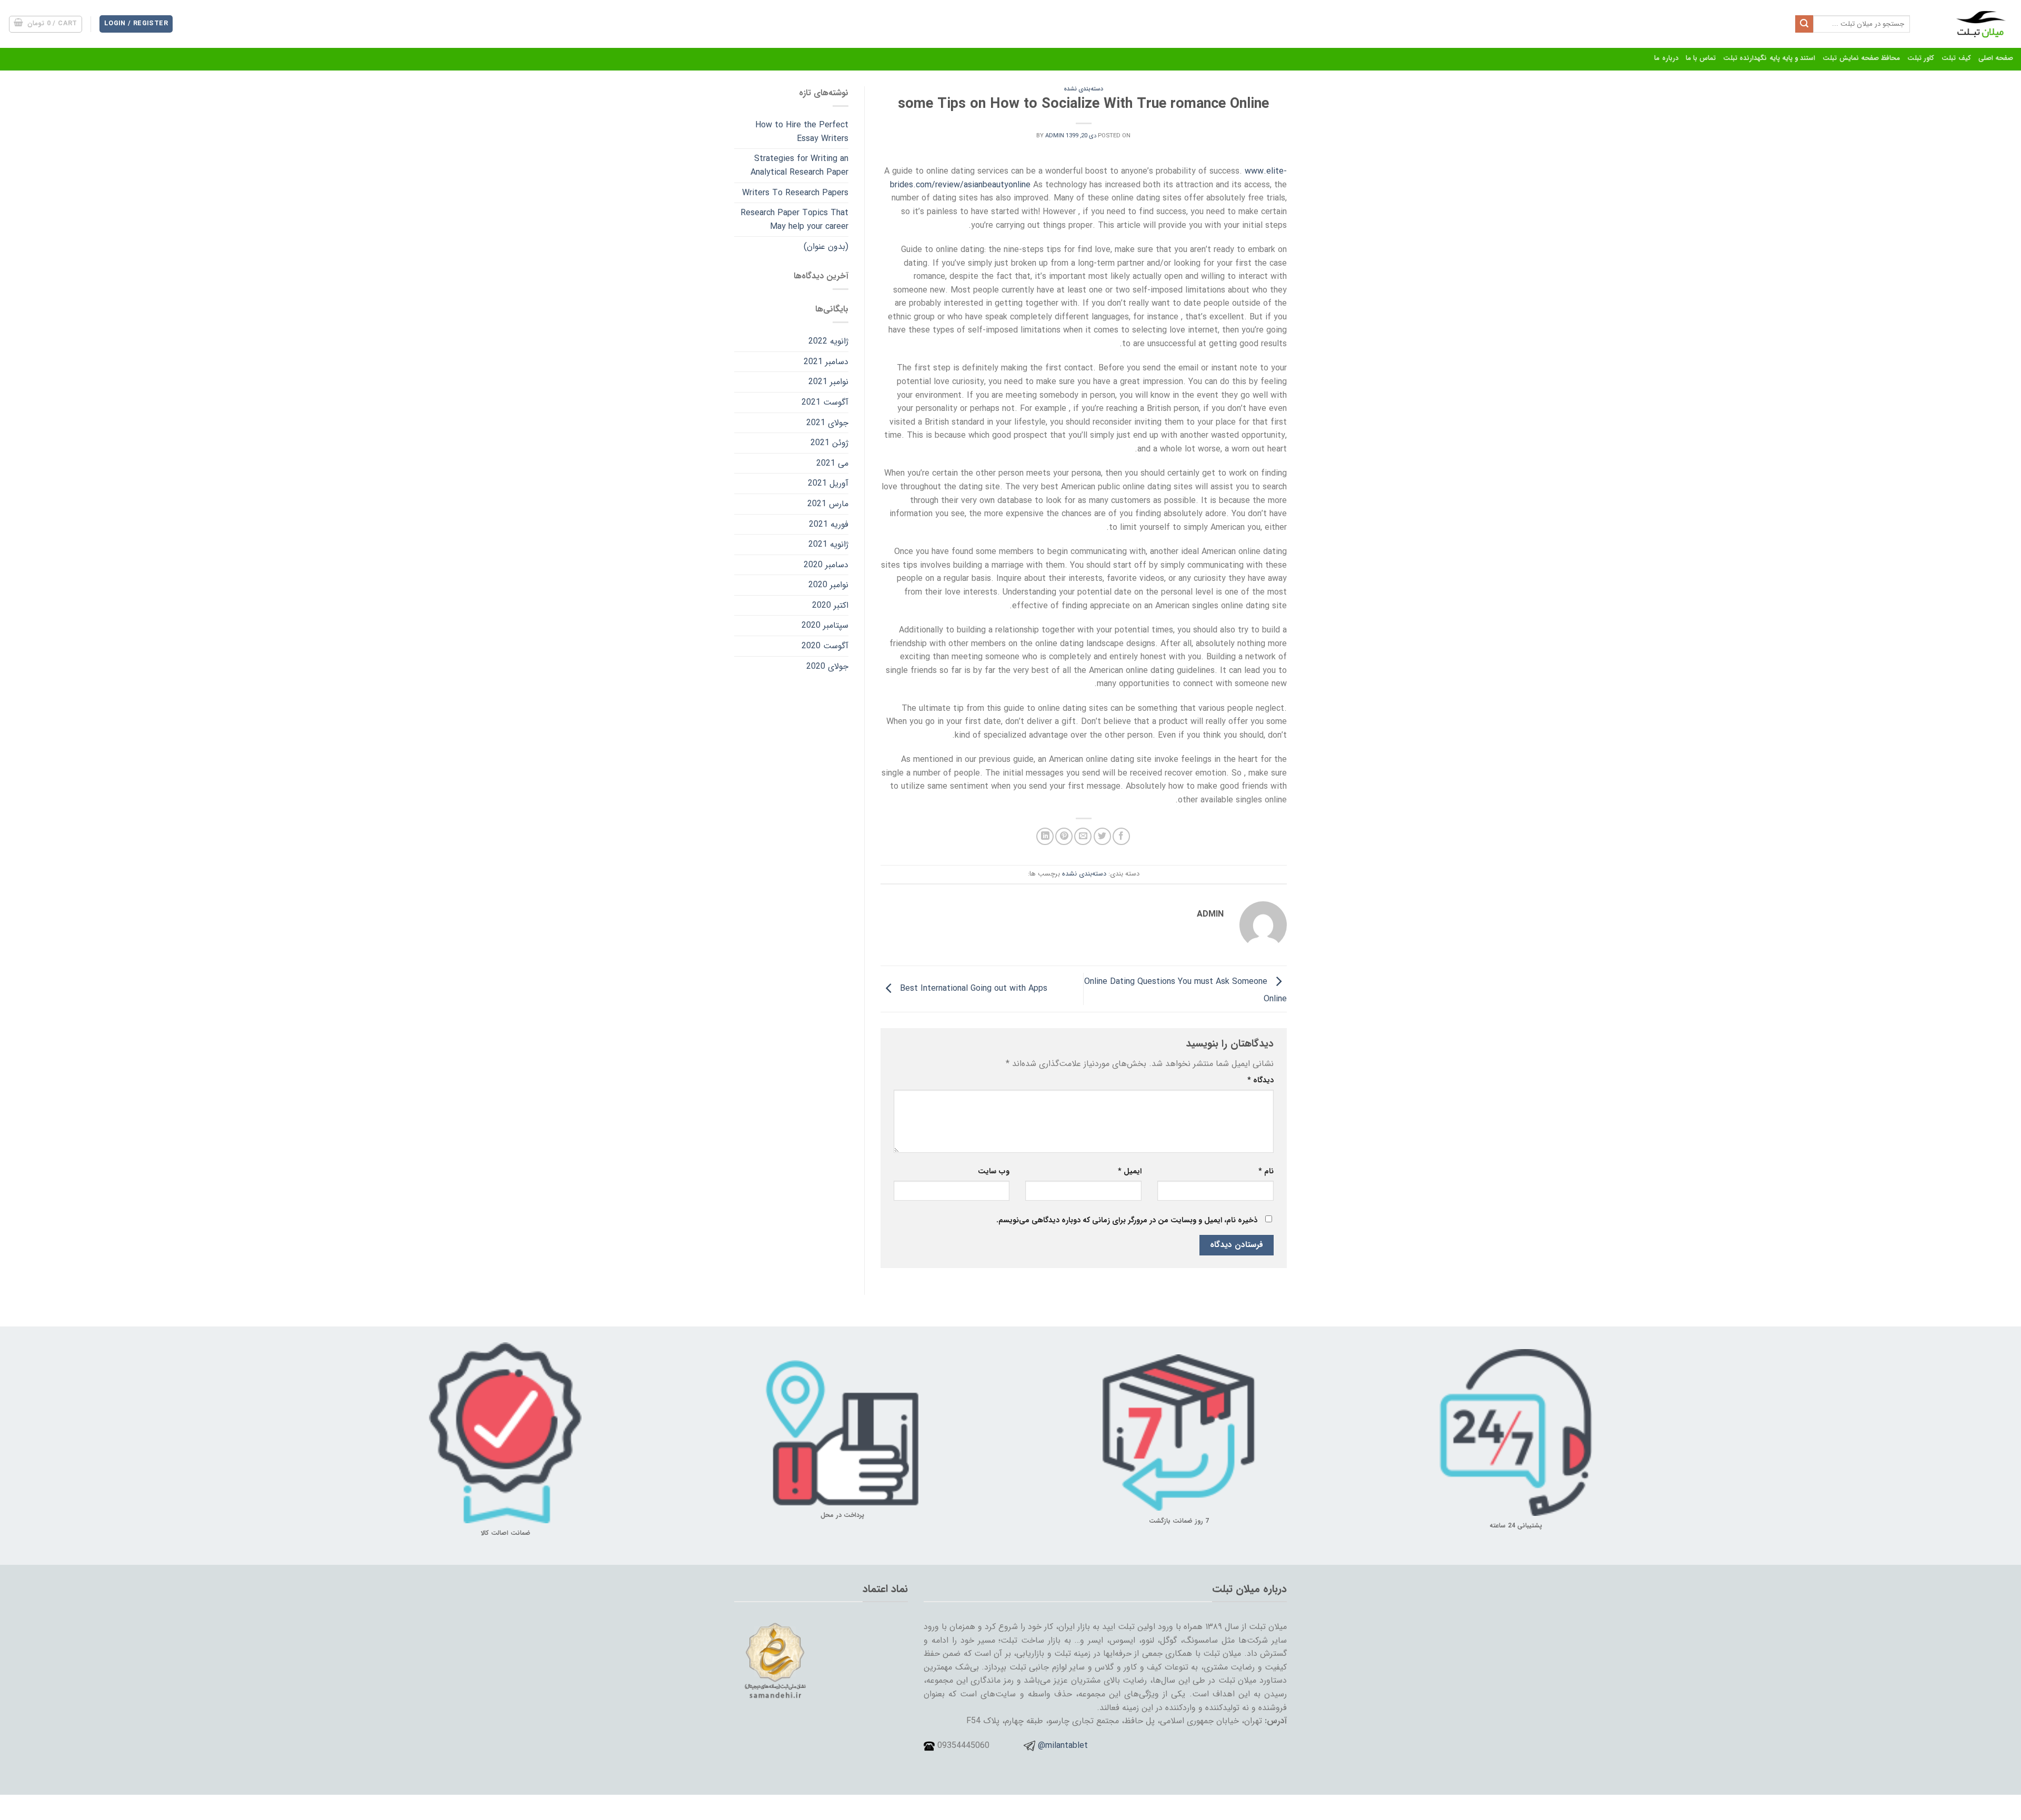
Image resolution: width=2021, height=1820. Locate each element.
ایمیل (1130, 1172)
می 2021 (832, 463)
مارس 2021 (828, 504)
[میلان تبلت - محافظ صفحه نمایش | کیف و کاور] (1969, 24)
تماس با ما (1701, 58)
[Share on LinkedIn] (1045, 836)
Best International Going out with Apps (972, 988)
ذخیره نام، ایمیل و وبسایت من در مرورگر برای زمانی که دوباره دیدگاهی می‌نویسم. (1127, 1220)
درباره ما (1666, 58)
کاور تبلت (1921, 58)
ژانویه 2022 (828, 341)
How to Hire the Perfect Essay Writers (802, 132)
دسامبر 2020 (826, 565)
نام (1266, 1172)
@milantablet (1063, 1746)
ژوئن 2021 (829, 443)
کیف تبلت (1956, 58)
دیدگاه (1260, 1080)
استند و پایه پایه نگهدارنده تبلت (1769, 58)
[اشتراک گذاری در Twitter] (1102, 836)
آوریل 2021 (828, 483)
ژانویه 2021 (828, 544)
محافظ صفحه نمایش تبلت (1861, 58)
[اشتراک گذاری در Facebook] (1121, 836)
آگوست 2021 (825, 402)
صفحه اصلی (1996, 58)
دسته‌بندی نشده (1083, 89)
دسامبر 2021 (826, 362)
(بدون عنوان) (826, 247)
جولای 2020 (827, 666)
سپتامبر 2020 (825, 625)
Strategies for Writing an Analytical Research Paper (799, 165)
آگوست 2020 (825, 646)
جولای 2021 (827, 423)
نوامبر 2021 (828, 382)
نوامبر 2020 (828, 585)
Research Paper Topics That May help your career (794, 220)
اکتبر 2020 (830, 605)
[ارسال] (1804, 24)
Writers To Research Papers (795, 193)
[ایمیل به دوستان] (1083, 836)
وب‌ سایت (994, 1172)
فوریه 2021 (829, 524)
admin (1055, 136)
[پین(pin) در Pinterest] (1064, 836)
